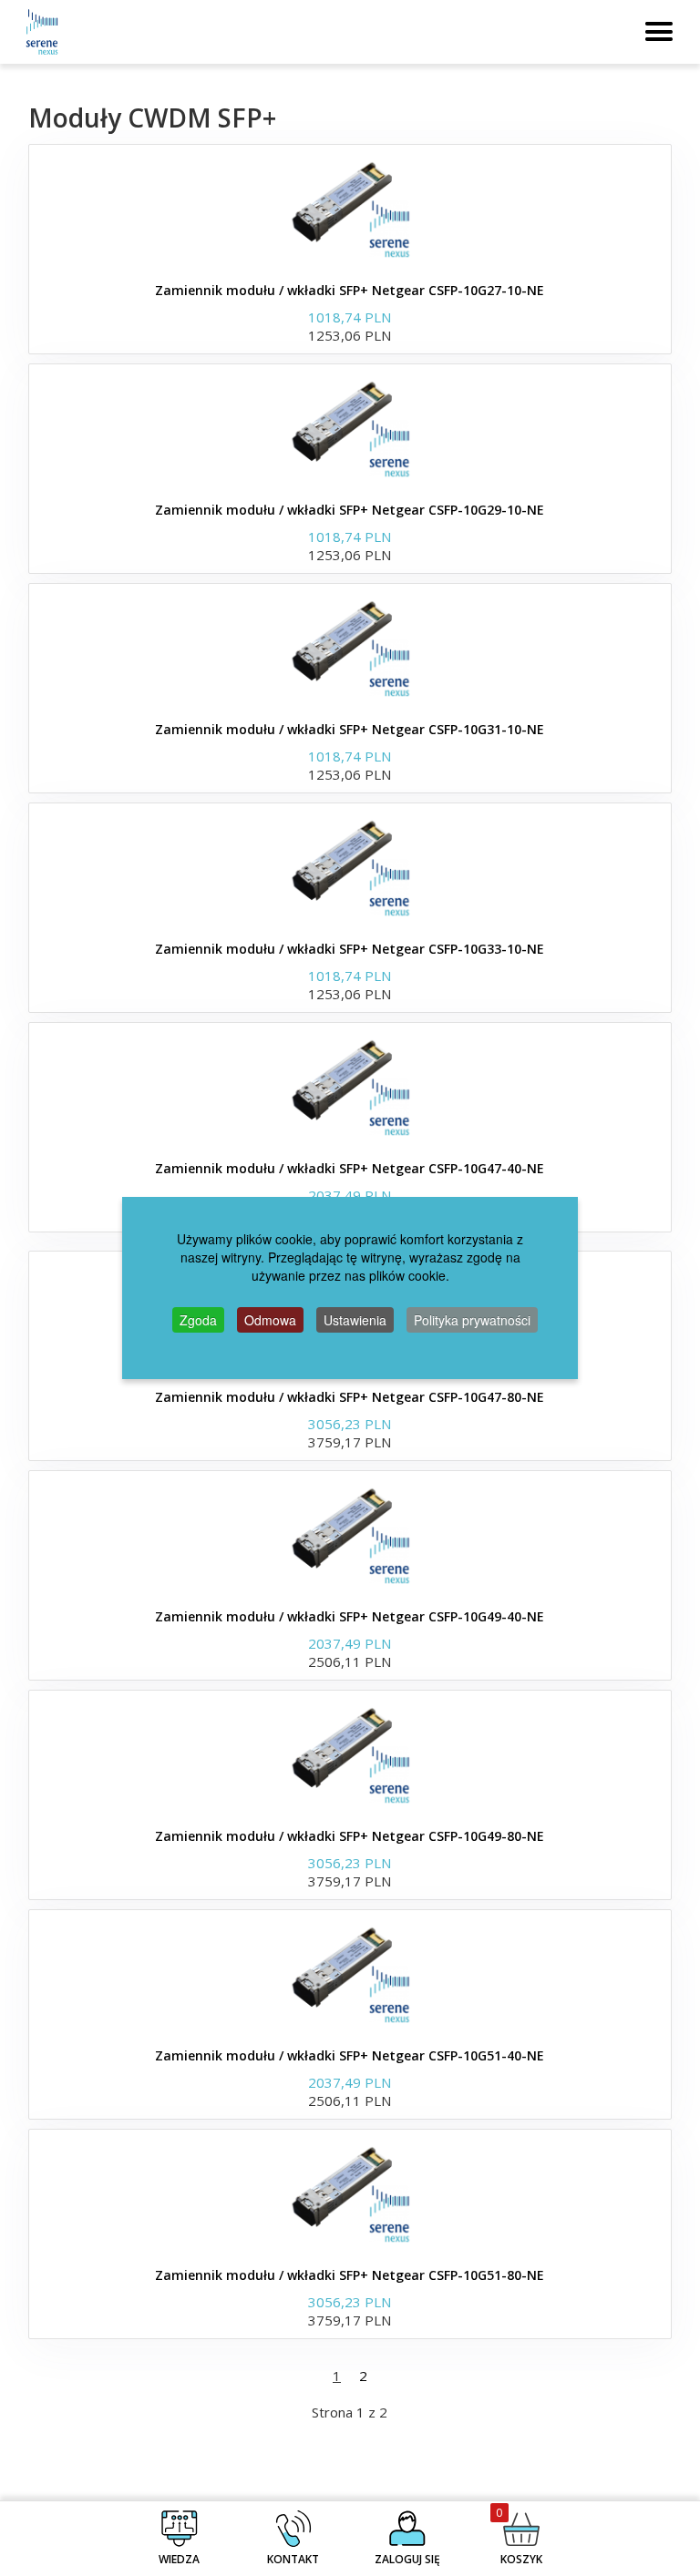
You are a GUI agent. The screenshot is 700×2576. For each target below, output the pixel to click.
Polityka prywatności (472, 1320)
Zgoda (198, 1320)
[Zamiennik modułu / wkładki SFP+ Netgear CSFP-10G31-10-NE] (350, 648)
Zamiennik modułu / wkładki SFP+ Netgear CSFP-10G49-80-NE (350, 1836)
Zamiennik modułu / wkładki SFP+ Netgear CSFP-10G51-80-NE (350, 2275)
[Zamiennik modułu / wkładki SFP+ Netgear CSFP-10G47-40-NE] (350, 1087)
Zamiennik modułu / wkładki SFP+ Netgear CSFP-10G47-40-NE (350, 1168)
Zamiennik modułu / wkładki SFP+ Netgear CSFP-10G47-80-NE (350, 1397)
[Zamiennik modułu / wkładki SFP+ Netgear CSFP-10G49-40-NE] (350, 1535)
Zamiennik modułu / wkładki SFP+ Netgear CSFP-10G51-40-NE (350, 2055)
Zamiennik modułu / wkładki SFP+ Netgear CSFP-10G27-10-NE (350, 290)
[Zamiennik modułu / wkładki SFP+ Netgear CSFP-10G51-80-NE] (350, 2193)
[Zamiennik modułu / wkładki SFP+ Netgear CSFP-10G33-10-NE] (350, 867)
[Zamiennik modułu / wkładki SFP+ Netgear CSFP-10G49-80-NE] (350, 1754)
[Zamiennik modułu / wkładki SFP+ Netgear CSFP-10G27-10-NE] (350, 209)
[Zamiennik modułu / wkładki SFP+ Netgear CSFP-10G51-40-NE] (350, 1974)
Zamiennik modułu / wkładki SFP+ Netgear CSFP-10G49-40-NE (350, 1616)
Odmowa (270, 1320)
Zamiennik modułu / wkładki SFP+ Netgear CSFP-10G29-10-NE (350, 510)
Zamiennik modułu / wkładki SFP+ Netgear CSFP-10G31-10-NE (350, 729)
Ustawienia (355, 1320)
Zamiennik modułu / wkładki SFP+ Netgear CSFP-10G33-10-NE (350, 949)
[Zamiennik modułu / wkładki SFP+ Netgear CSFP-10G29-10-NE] (350, 428)
